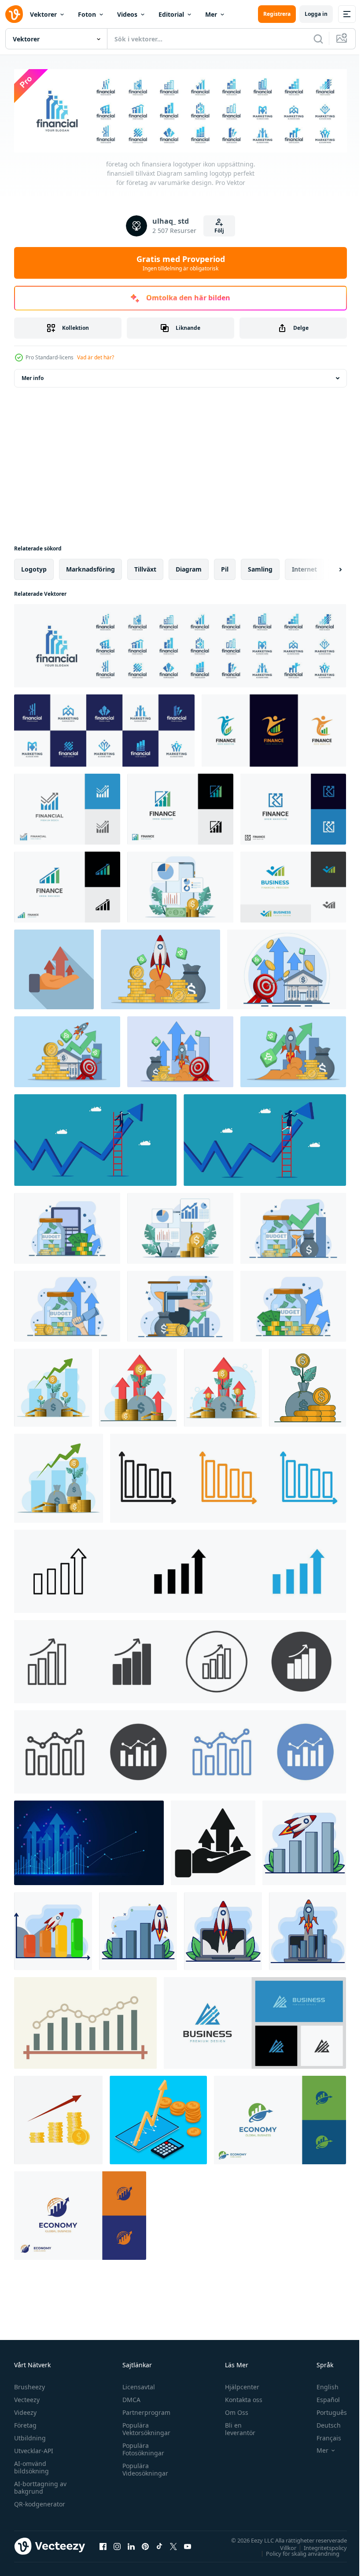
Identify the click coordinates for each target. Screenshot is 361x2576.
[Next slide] (326, 568)
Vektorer (43, 14)
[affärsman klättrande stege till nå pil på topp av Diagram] (265, 1138)
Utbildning (30, 2436)
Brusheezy (29, 2385)
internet (304, 567)
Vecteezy (27, 2398)
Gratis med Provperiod (181, 263)
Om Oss (233, 2411)
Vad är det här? (96, 357)
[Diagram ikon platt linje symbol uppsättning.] (180, 1750)
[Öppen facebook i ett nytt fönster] (103, 2545)
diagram (189, 567)
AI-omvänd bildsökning (31, 2465)
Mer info (33, 376)
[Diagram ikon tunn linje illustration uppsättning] (228, 1476)
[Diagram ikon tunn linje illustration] (180, 1570)
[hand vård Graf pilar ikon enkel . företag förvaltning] (213, 1841)
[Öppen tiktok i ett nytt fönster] (159, 2545)
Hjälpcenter (238, 2385)
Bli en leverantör (236, 2427)
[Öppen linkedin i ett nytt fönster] (131, 2545)
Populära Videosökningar (143, 2468)
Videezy (25, 2411)
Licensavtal (136, 2385)
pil (225, 567)
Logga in (316, 14)
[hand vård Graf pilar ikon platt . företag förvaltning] (54, 968)
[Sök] (318, 39)
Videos (127, 14)
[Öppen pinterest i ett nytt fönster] (145, 2545)
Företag (25, 2423)
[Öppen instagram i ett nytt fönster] (117, 2545)
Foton (87, 14)
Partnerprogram (144, 2411)
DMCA (129, 2398)
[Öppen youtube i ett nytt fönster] (188, 2545)
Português (325, 2411)
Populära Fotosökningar (141, 2447)
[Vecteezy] (14, 14)
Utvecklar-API (34, 2449)
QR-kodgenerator (40, 2502)
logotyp (34, 567)
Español (322, 2398)
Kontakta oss (240, 2398)
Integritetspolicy (319, 2546)
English (321, 2385)
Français (322, 2436)
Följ (219, 231)
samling (260, 567)
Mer (211, 14)
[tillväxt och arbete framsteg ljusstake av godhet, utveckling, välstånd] (85, 2021)
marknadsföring (90, 567)
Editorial (171, 14)
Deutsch (322, 2423)
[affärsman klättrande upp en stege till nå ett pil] (95, 1138)
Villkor (282, 2546)
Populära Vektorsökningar (144, 2427)
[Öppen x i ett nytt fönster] (173, 2545)
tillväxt (145, 567)
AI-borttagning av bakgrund (40, 2486)
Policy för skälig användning (296, 2551)
